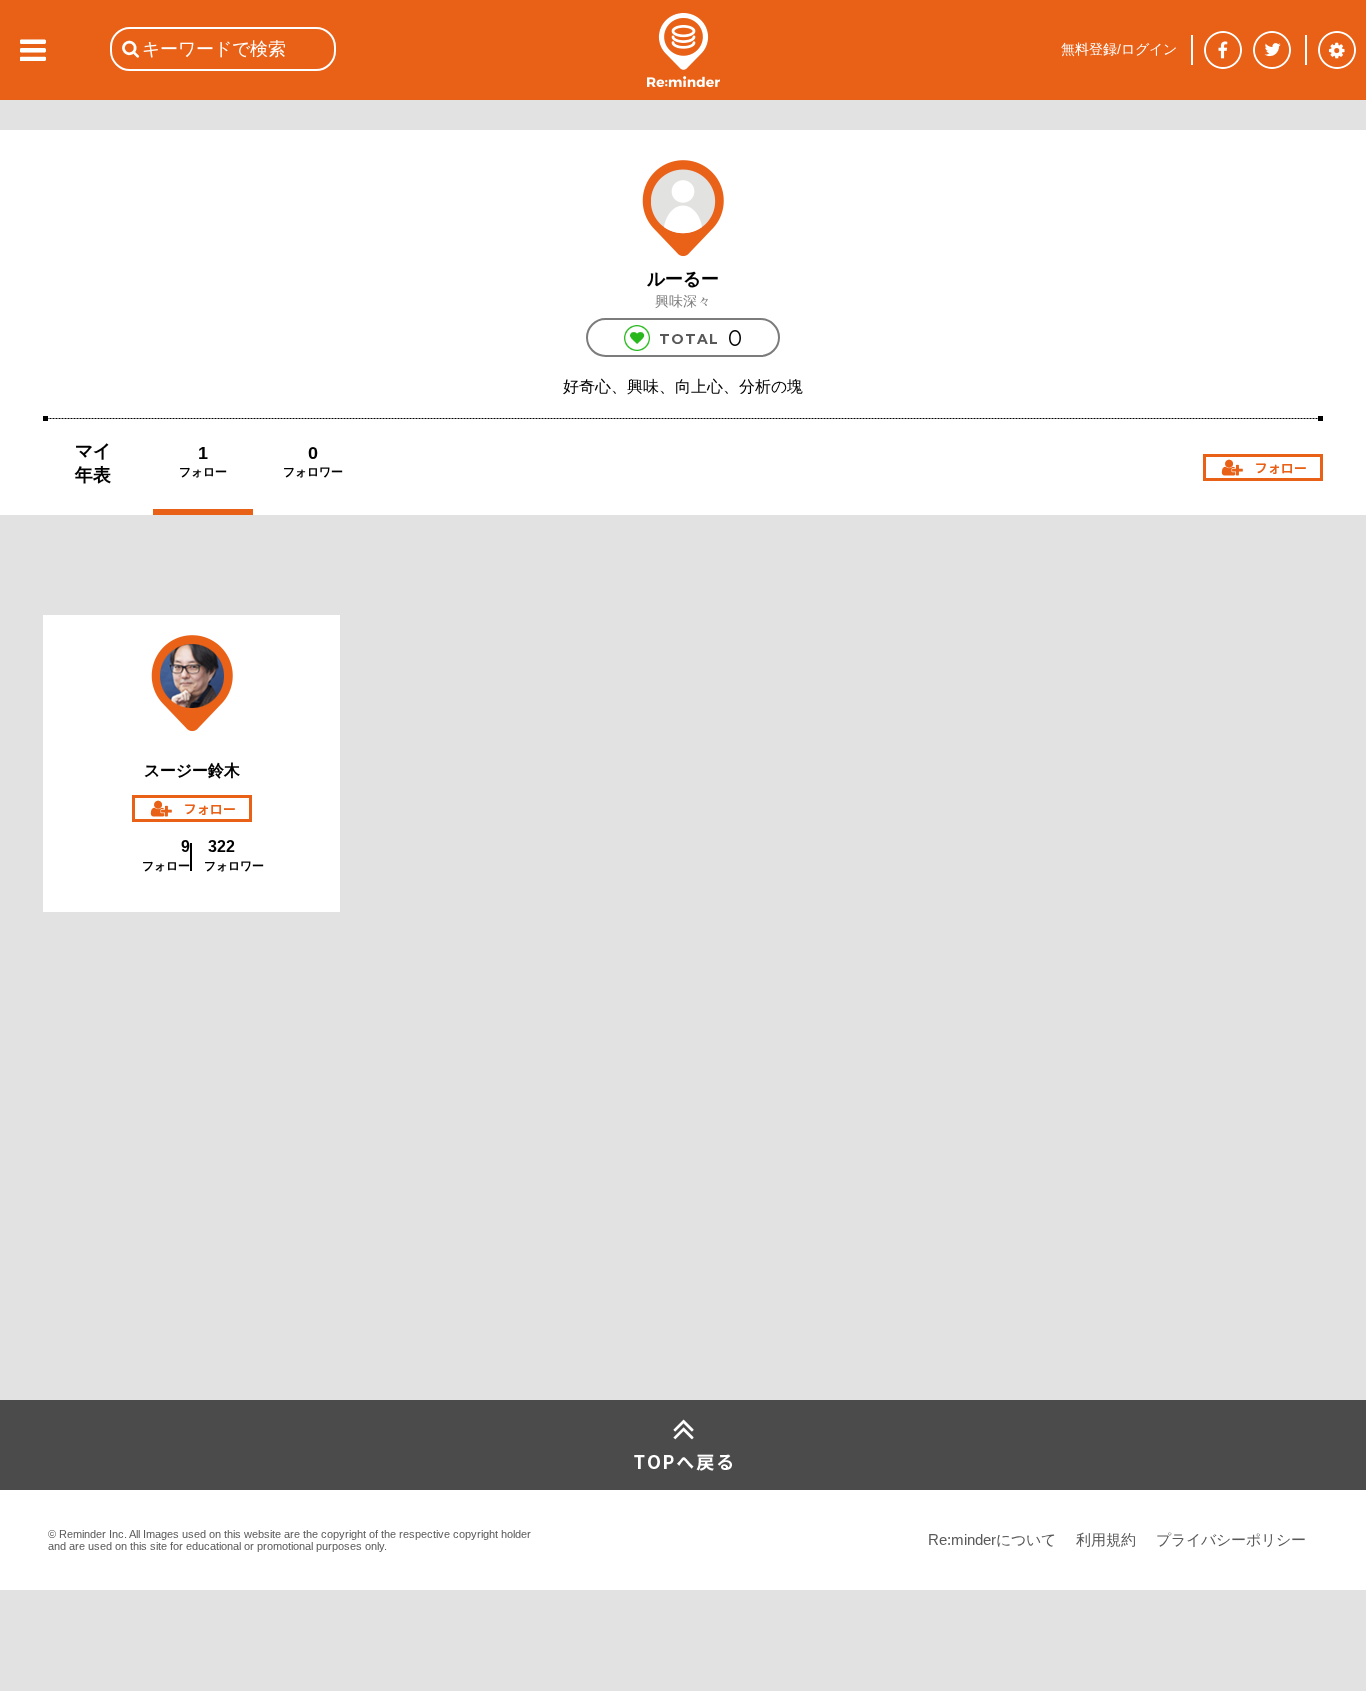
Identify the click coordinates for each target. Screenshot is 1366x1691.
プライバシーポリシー (1231, 1539)
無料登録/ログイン (1119, 49)
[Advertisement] (193, 1251)
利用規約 (1106, 1539)
